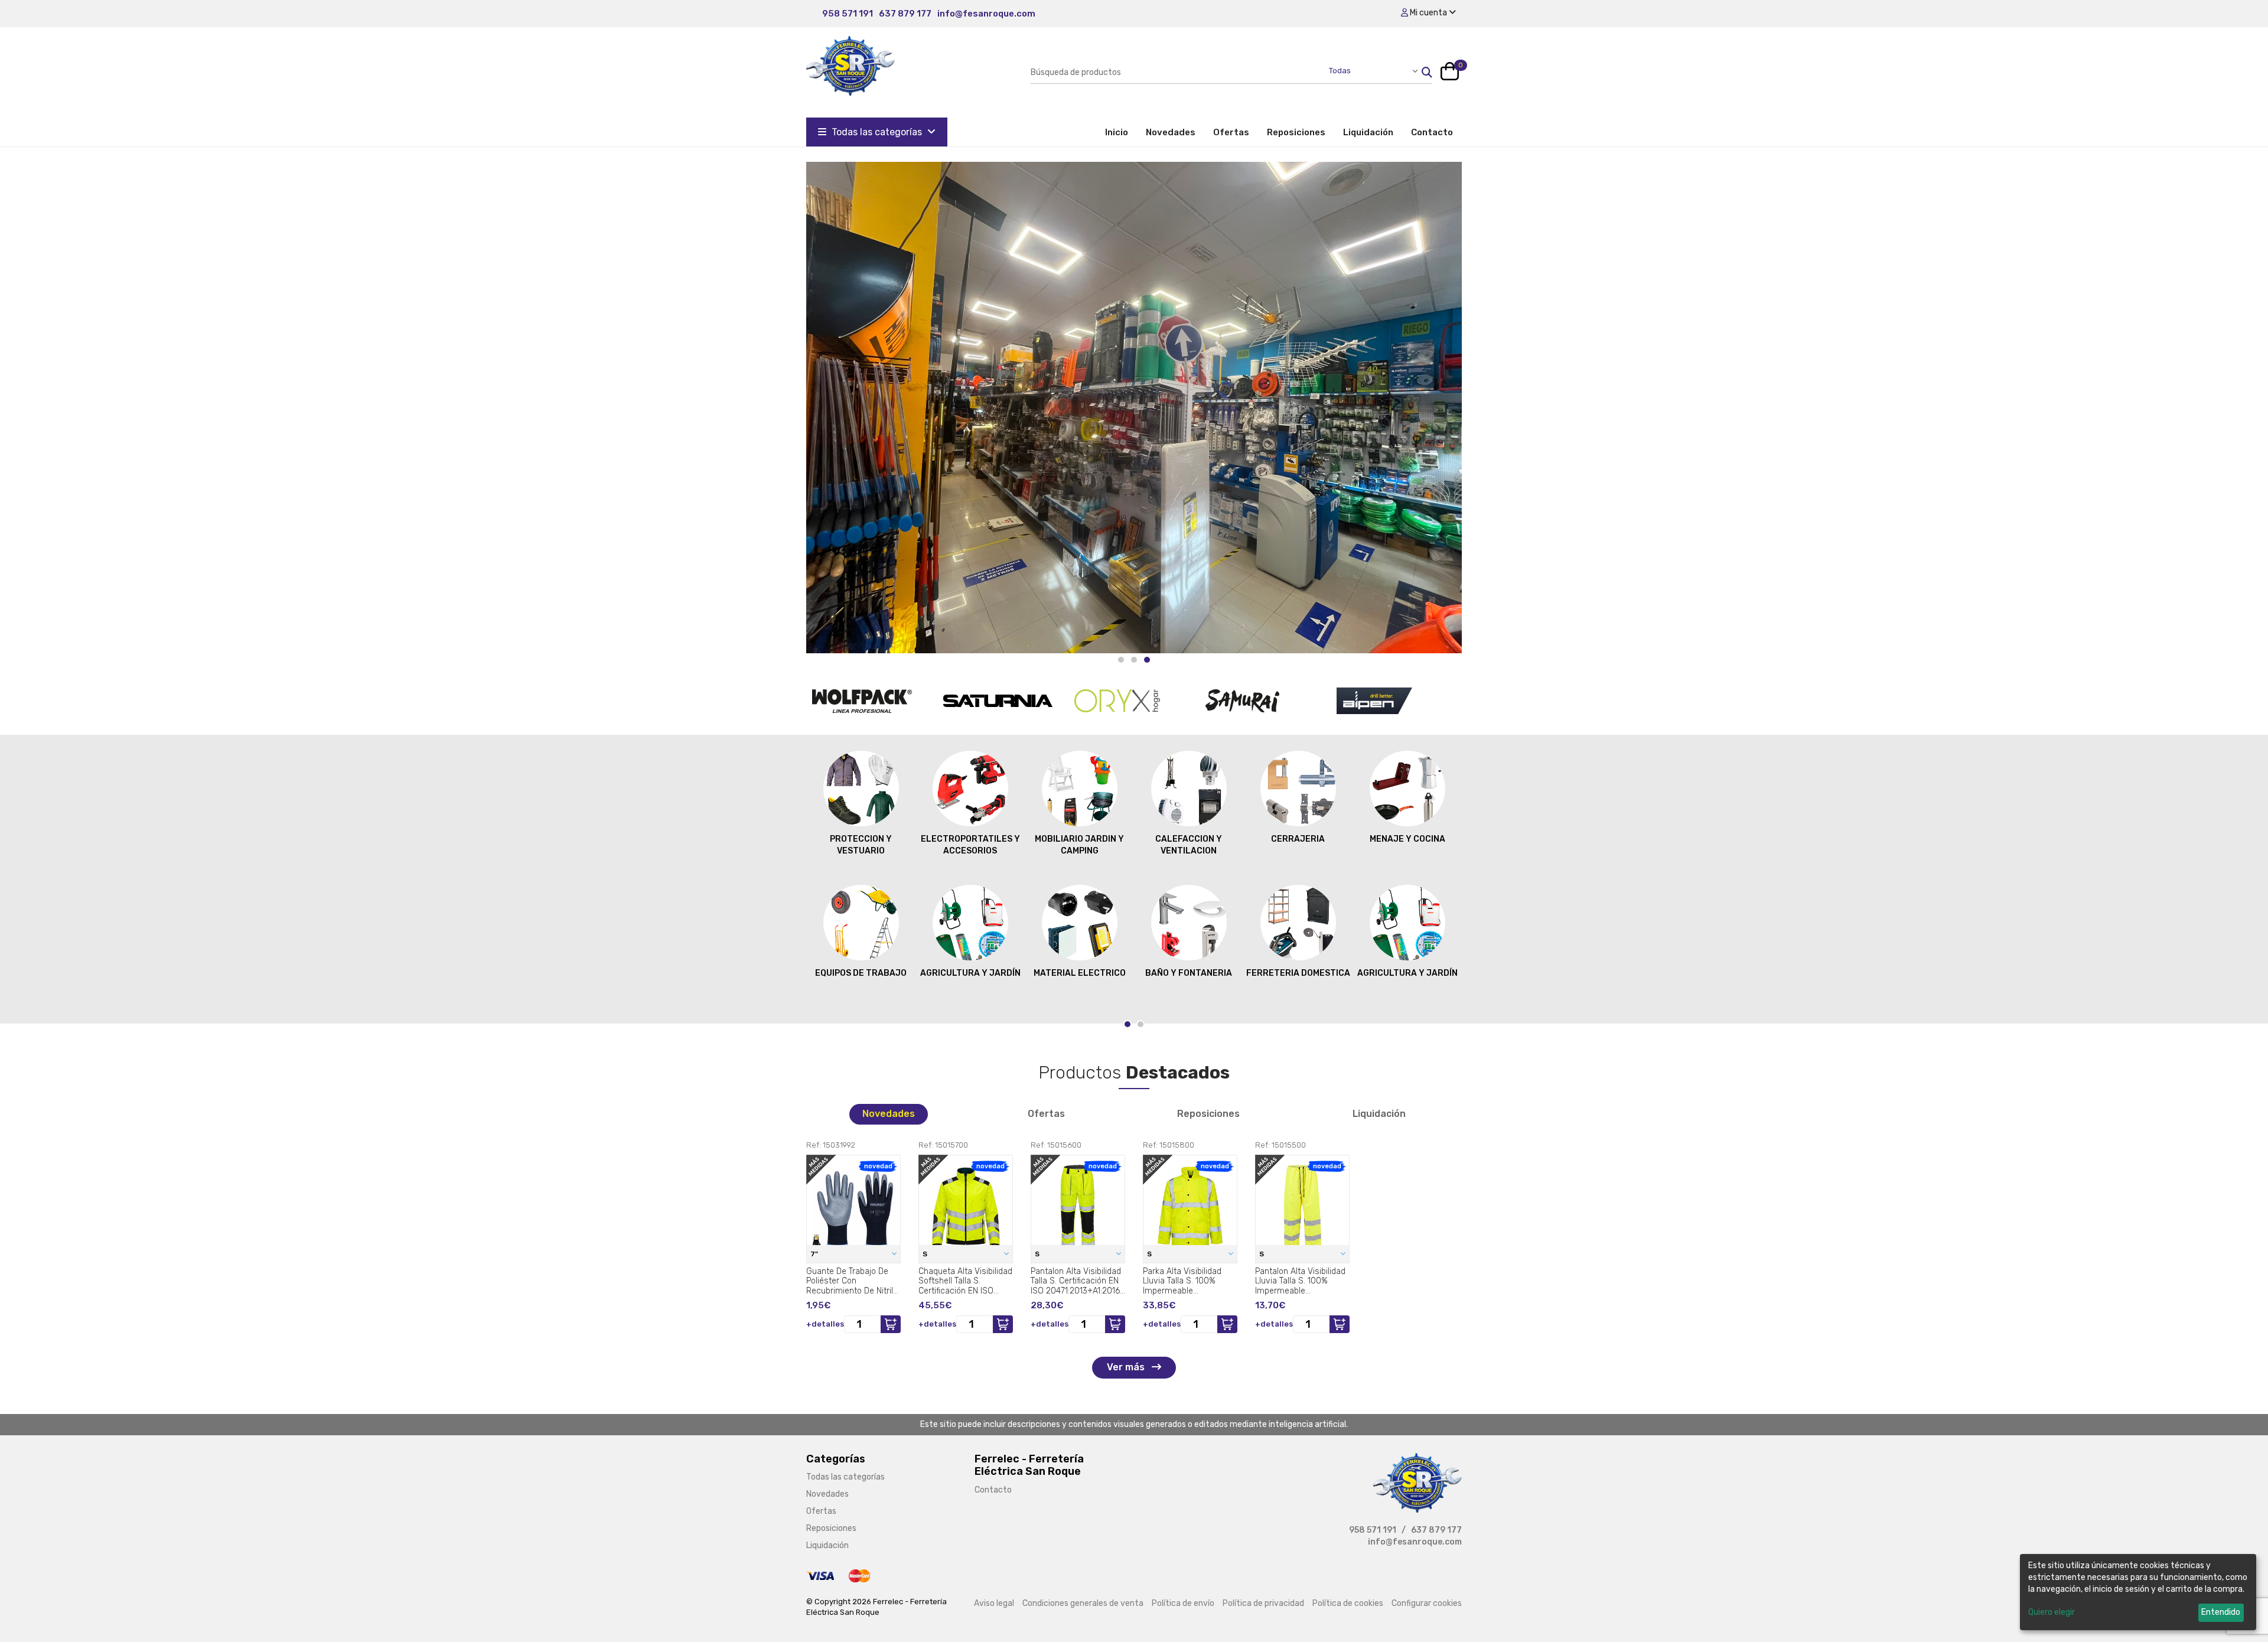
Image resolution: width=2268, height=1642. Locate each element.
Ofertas (1231, 132)
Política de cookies (1348, 1603)
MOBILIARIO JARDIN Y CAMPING (1079, 845)
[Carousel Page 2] (1134, 660)
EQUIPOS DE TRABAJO (861, 973)
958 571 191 (848, 14)
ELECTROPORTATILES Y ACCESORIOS (970, 845)
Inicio (1121, 132)
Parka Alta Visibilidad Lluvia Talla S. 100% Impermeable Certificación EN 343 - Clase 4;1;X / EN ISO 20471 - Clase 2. (1184, 1281)
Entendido (2221, 1612)
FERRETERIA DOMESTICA (1298, 973)
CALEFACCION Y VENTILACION (1189, 845)
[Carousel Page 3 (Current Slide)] (1147, 660)
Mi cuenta (1428, 13)
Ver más (1127, 1367)
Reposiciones (1296, 132)
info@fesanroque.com (986, 14)
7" (815, 1254)
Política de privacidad (1263, 1603)
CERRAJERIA (1298, 839)
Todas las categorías (877, 132)
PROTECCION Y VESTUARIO (861, 845)
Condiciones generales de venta (1083, 1603)
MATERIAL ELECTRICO (1080, 973)
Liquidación (1368, 132)
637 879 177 (905, 14)
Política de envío (1183, 1603)
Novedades (1171, 132)
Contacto (1432, 132)
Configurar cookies (1427, 1603)
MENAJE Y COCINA (1407, 839)
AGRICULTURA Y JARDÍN (970, 973)
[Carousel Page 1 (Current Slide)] (1128, 1024)
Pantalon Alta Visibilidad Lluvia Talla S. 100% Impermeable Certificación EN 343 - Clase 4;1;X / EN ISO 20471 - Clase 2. (1300, 1281)
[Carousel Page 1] (1121, 660)
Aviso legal (994, 1603)
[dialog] (2138, 1592)
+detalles (825, 1324)
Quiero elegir (2052, 1612)
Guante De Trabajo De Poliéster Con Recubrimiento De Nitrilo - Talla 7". (852, 1281)
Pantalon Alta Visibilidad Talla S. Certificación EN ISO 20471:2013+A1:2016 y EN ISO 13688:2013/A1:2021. (1076, 1281)
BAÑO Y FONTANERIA (1189, 973)
